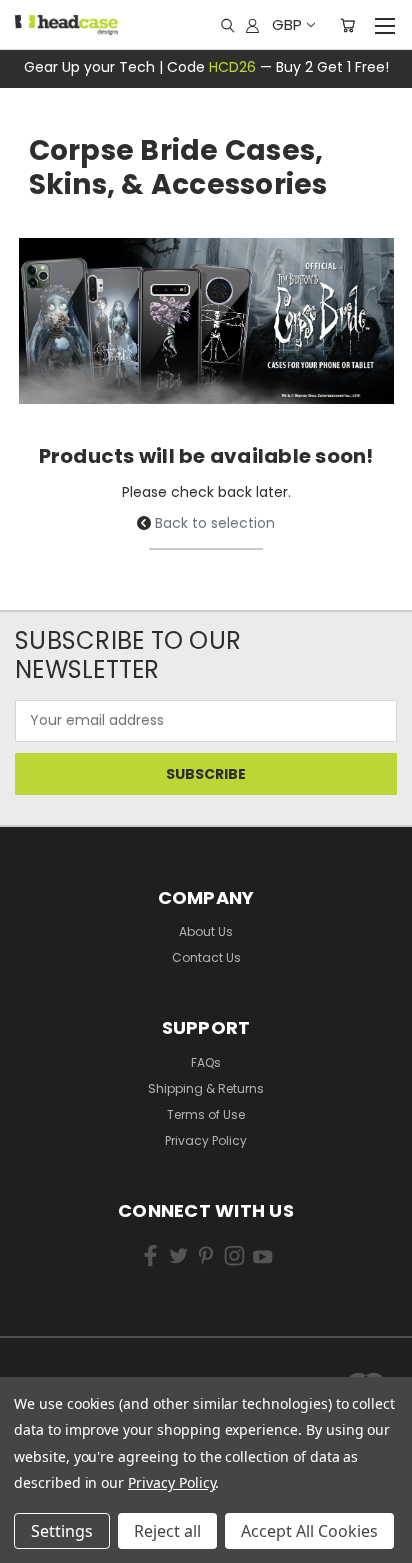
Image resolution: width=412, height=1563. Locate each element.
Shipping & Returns (206, 1088)
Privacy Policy (206, 1140)
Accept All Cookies (309, 1531)
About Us (206, 931)
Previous (44, 1513)
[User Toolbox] (252, 25)
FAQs (206, 1062)
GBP (287, 24)
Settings (62, 1531)
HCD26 (232, 67)
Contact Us (206, 957)
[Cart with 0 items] (347, 25)
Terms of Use (206, 1114)
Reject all (167, 1531)
